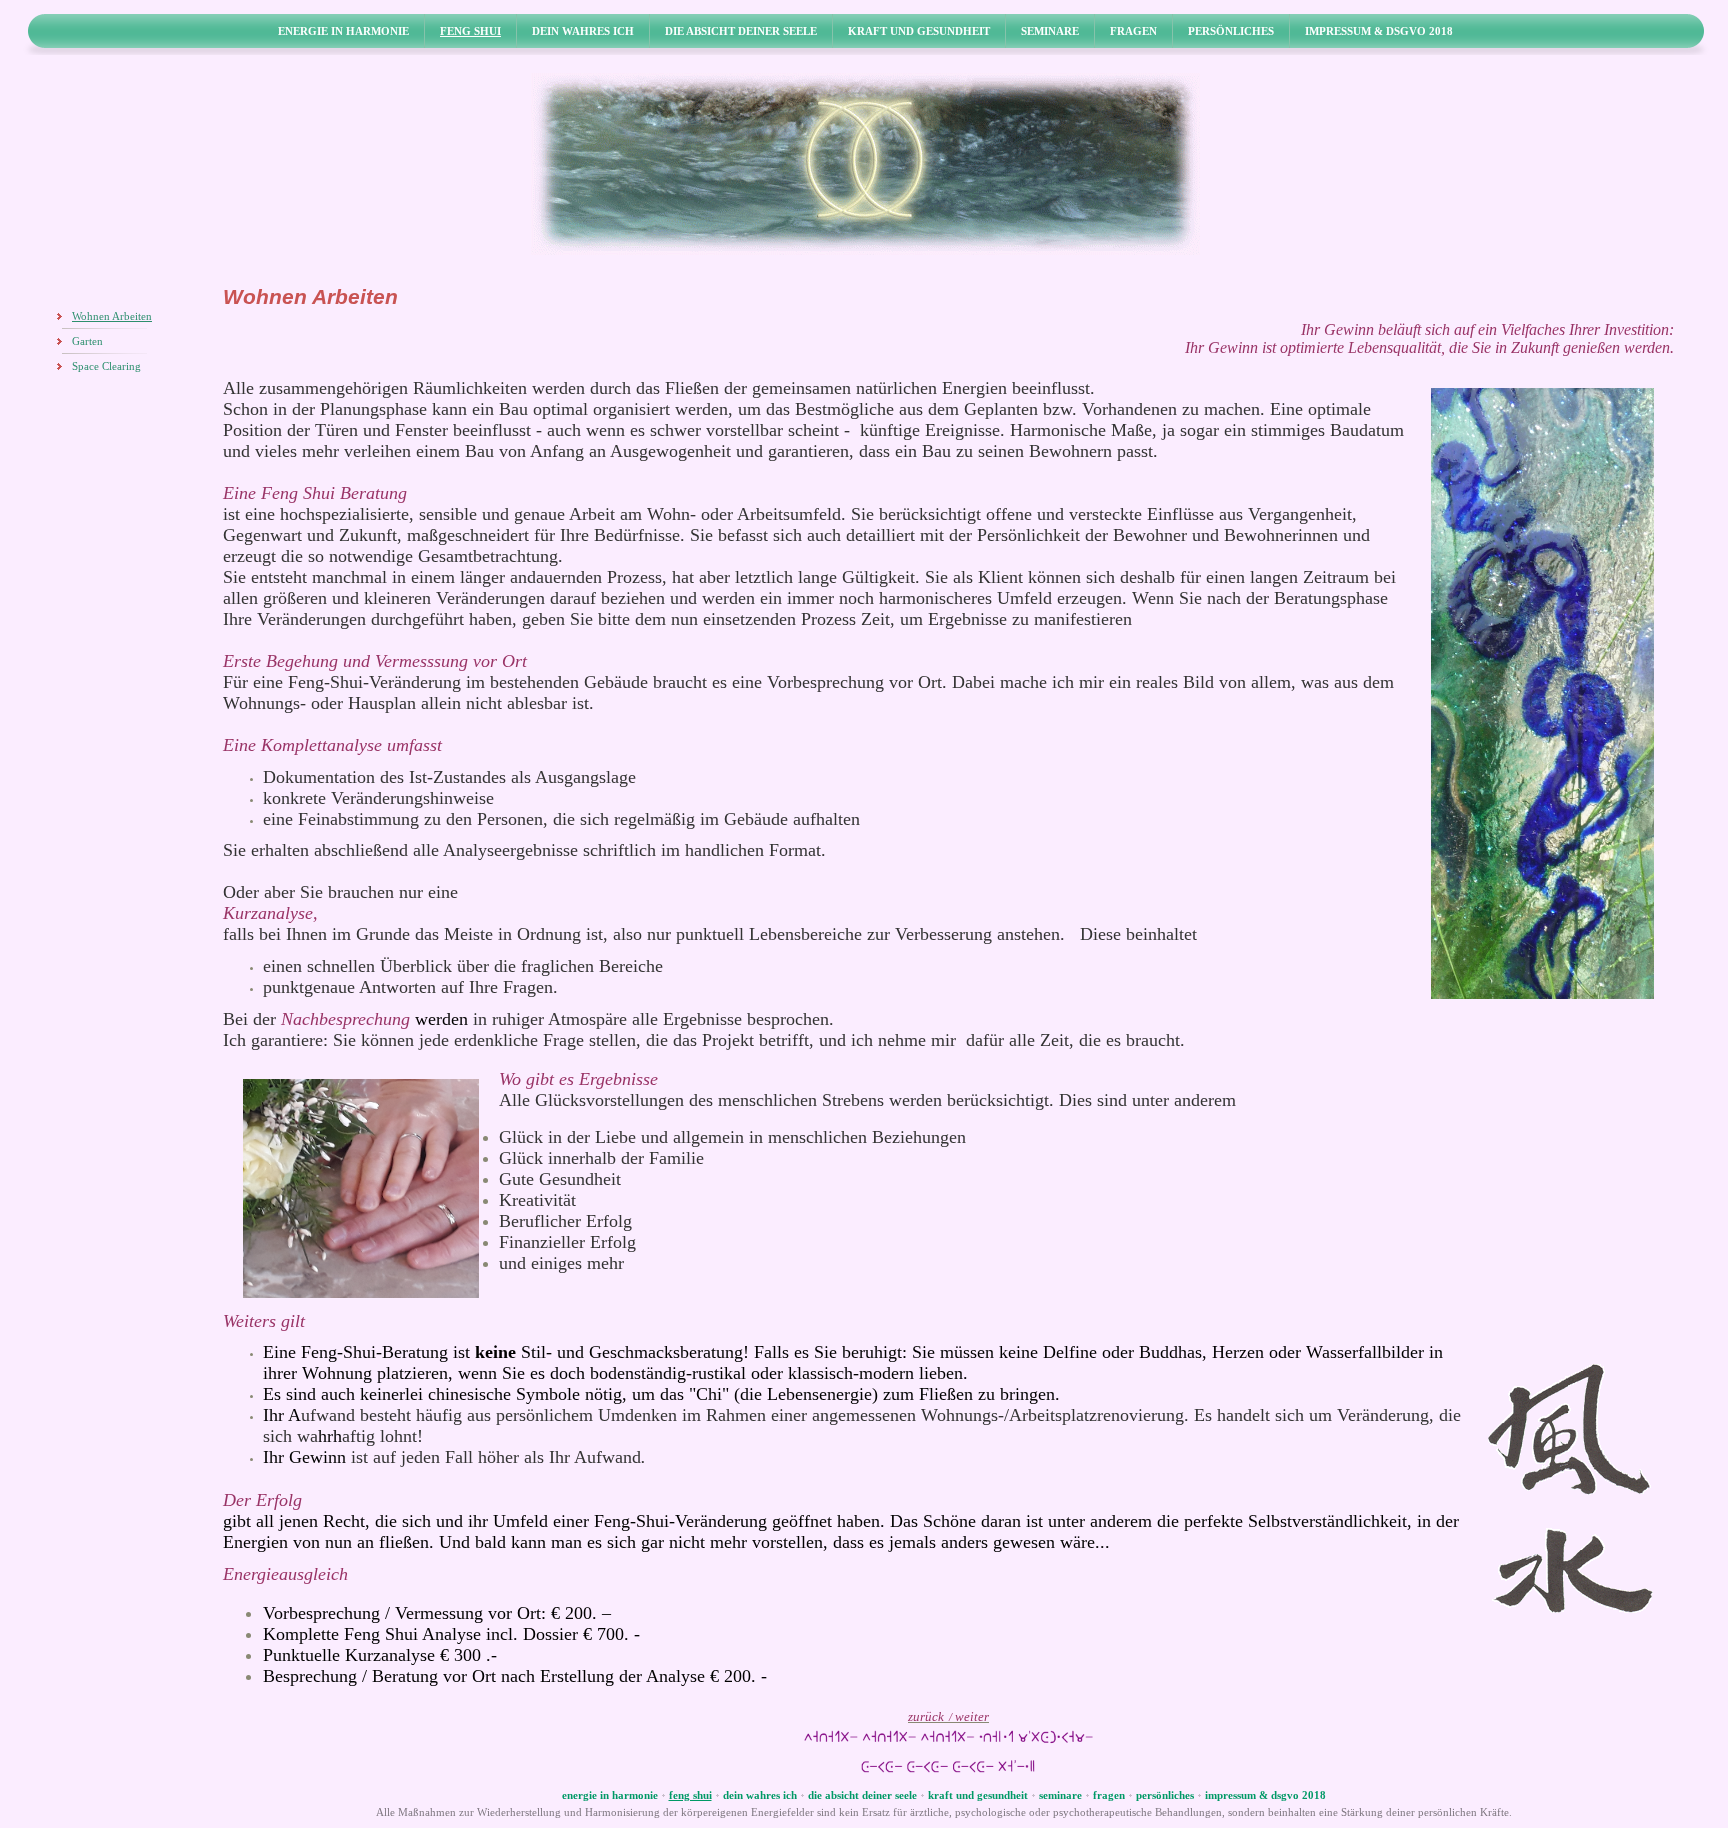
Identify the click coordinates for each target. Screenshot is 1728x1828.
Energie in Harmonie (343, 31)
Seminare (1050, 31)
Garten (87, 341)
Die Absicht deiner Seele (741, 31)
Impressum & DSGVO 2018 (1379, 31)
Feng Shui (470, 31)
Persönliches (1231, 31)
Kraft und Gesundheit (919, 31)
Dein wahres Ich (583, 31)
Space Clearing (106, 366)
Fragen (1133, 31)
